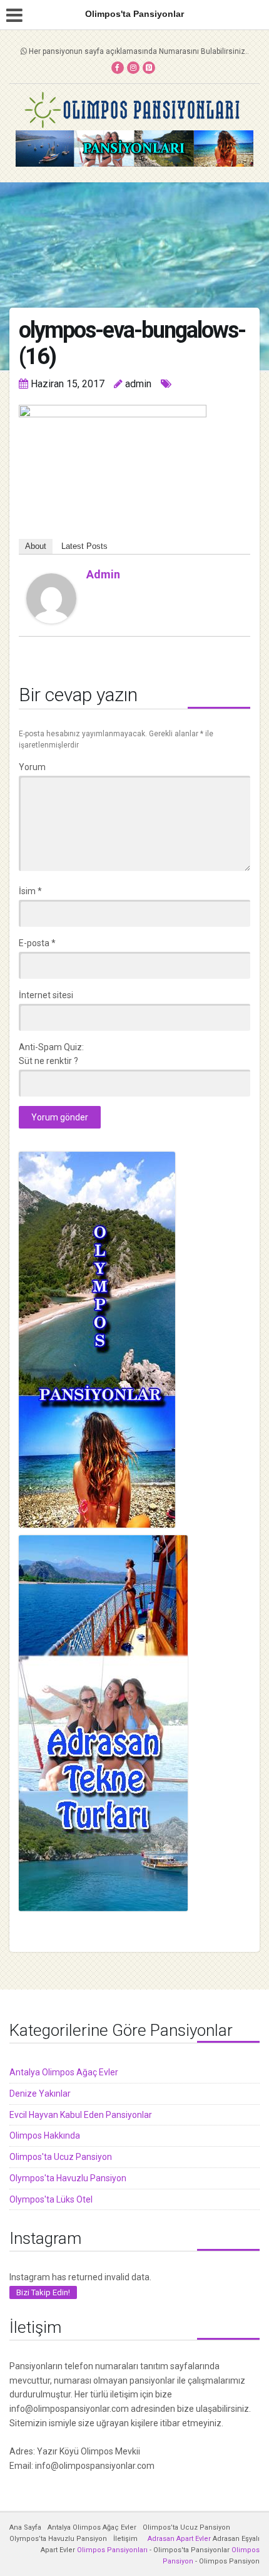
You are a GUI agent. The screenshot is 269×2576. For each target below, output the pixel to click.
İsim (30, 891)
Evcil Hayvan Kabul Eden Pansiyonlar (81, 2115)
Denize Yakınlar (40, 2094)
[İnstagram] (133, 68)
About (36, 546)
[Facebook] (118, 68)
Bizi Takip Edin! (43, 2292)
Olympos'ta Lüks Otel (51, 2199)
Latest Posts (84, 546)
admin (103, 574)
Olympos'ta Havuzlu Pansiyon (68, 2178)
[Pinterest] (149, 68)
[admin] (51, 598)
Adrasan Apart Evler (179, 2539)
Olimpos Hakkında (45, 2135)
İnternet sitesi (46, 995)
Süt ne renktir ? (48, 1061)
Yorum (32, 767)
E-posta (37, 943)
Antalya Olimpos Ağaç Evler (64, 2072)
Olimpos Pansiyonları (112, 2550)
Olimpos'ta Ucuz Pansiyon (61, 2157)
